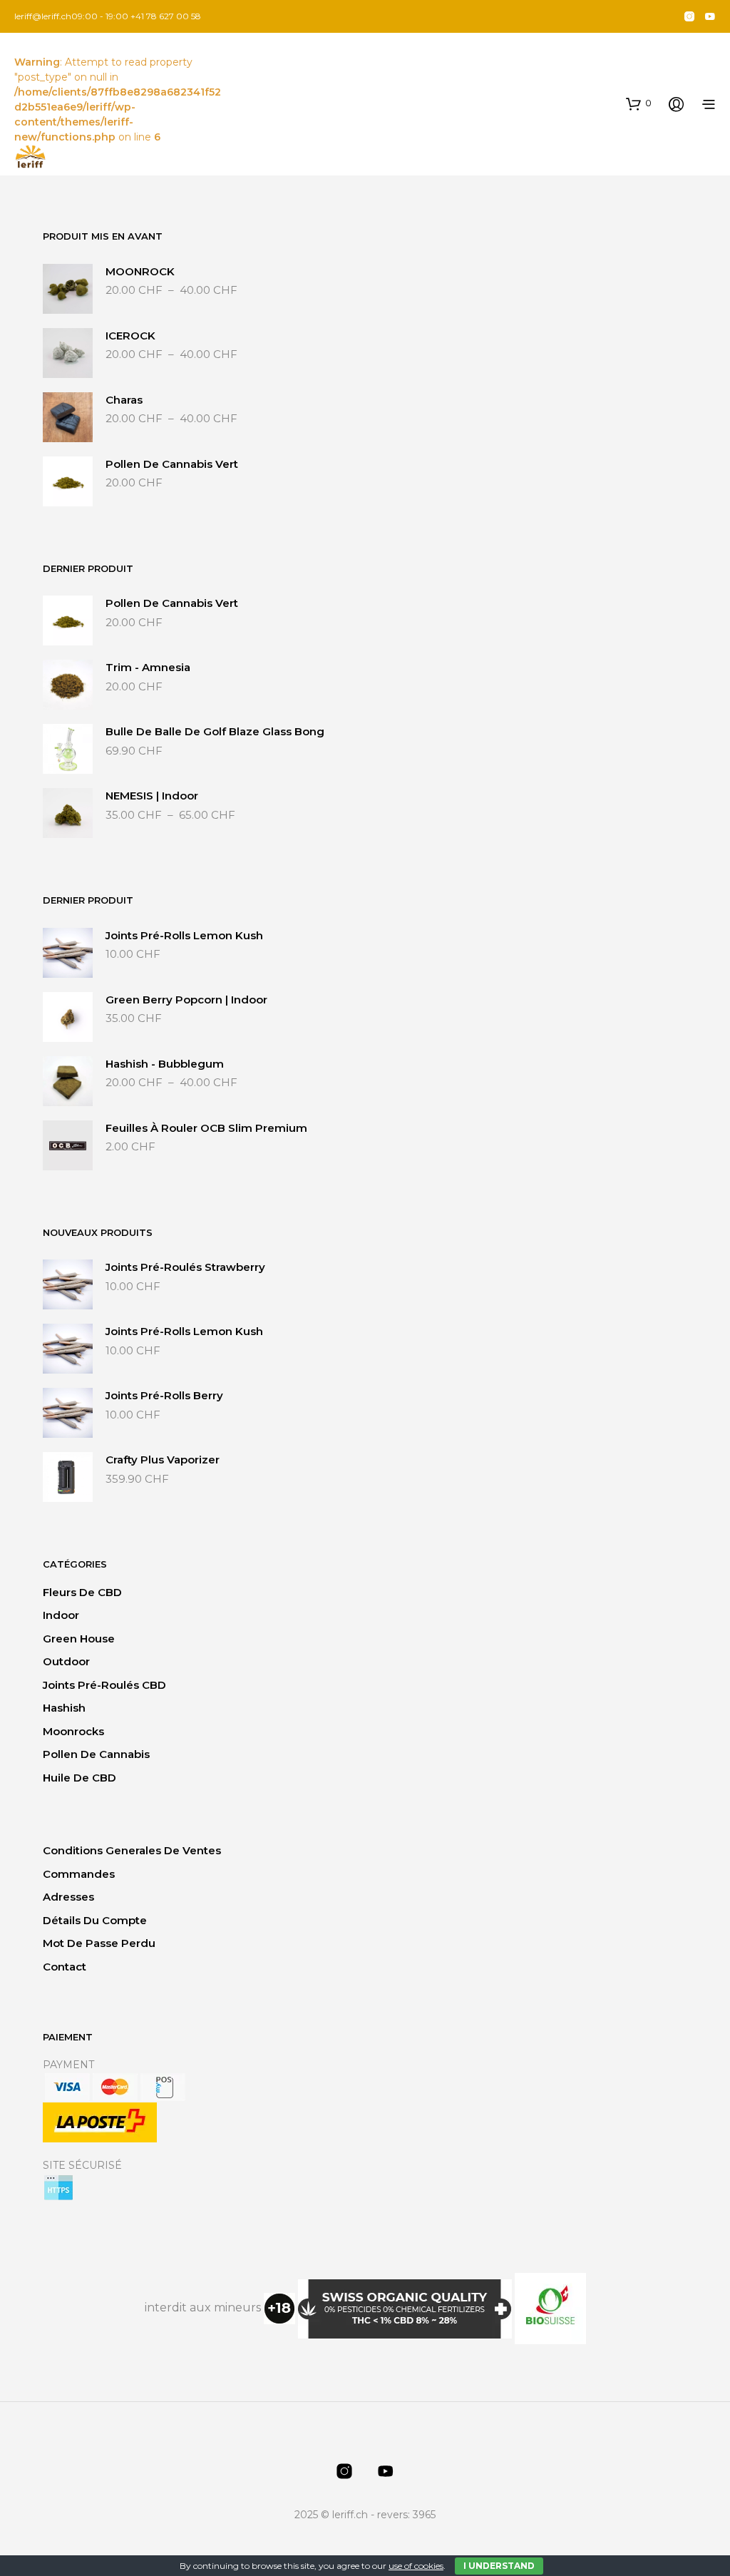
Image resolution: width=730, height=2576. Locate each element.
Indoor (61, 1615)
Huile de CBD (79, 1778)
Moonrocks (73, 1731)
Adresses (68, 1897)
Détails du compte (95, 1920)
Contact (65, 1967)
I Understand (499, 2566)
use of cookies (416, 2566)
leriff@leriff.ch (43, 16)
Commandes (79, 1874)
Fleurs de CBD (82, 1592)
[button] (639, 103)
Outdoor (66, 1661)
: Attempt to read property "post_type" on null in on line (118, 99)
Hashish (64, 1708)
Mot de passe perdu (99, 1943)
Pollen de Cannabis (96, 1754)
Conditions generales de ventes (132, 1850)
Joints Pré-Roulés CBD (104, 1685)
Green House (79, 1639)
